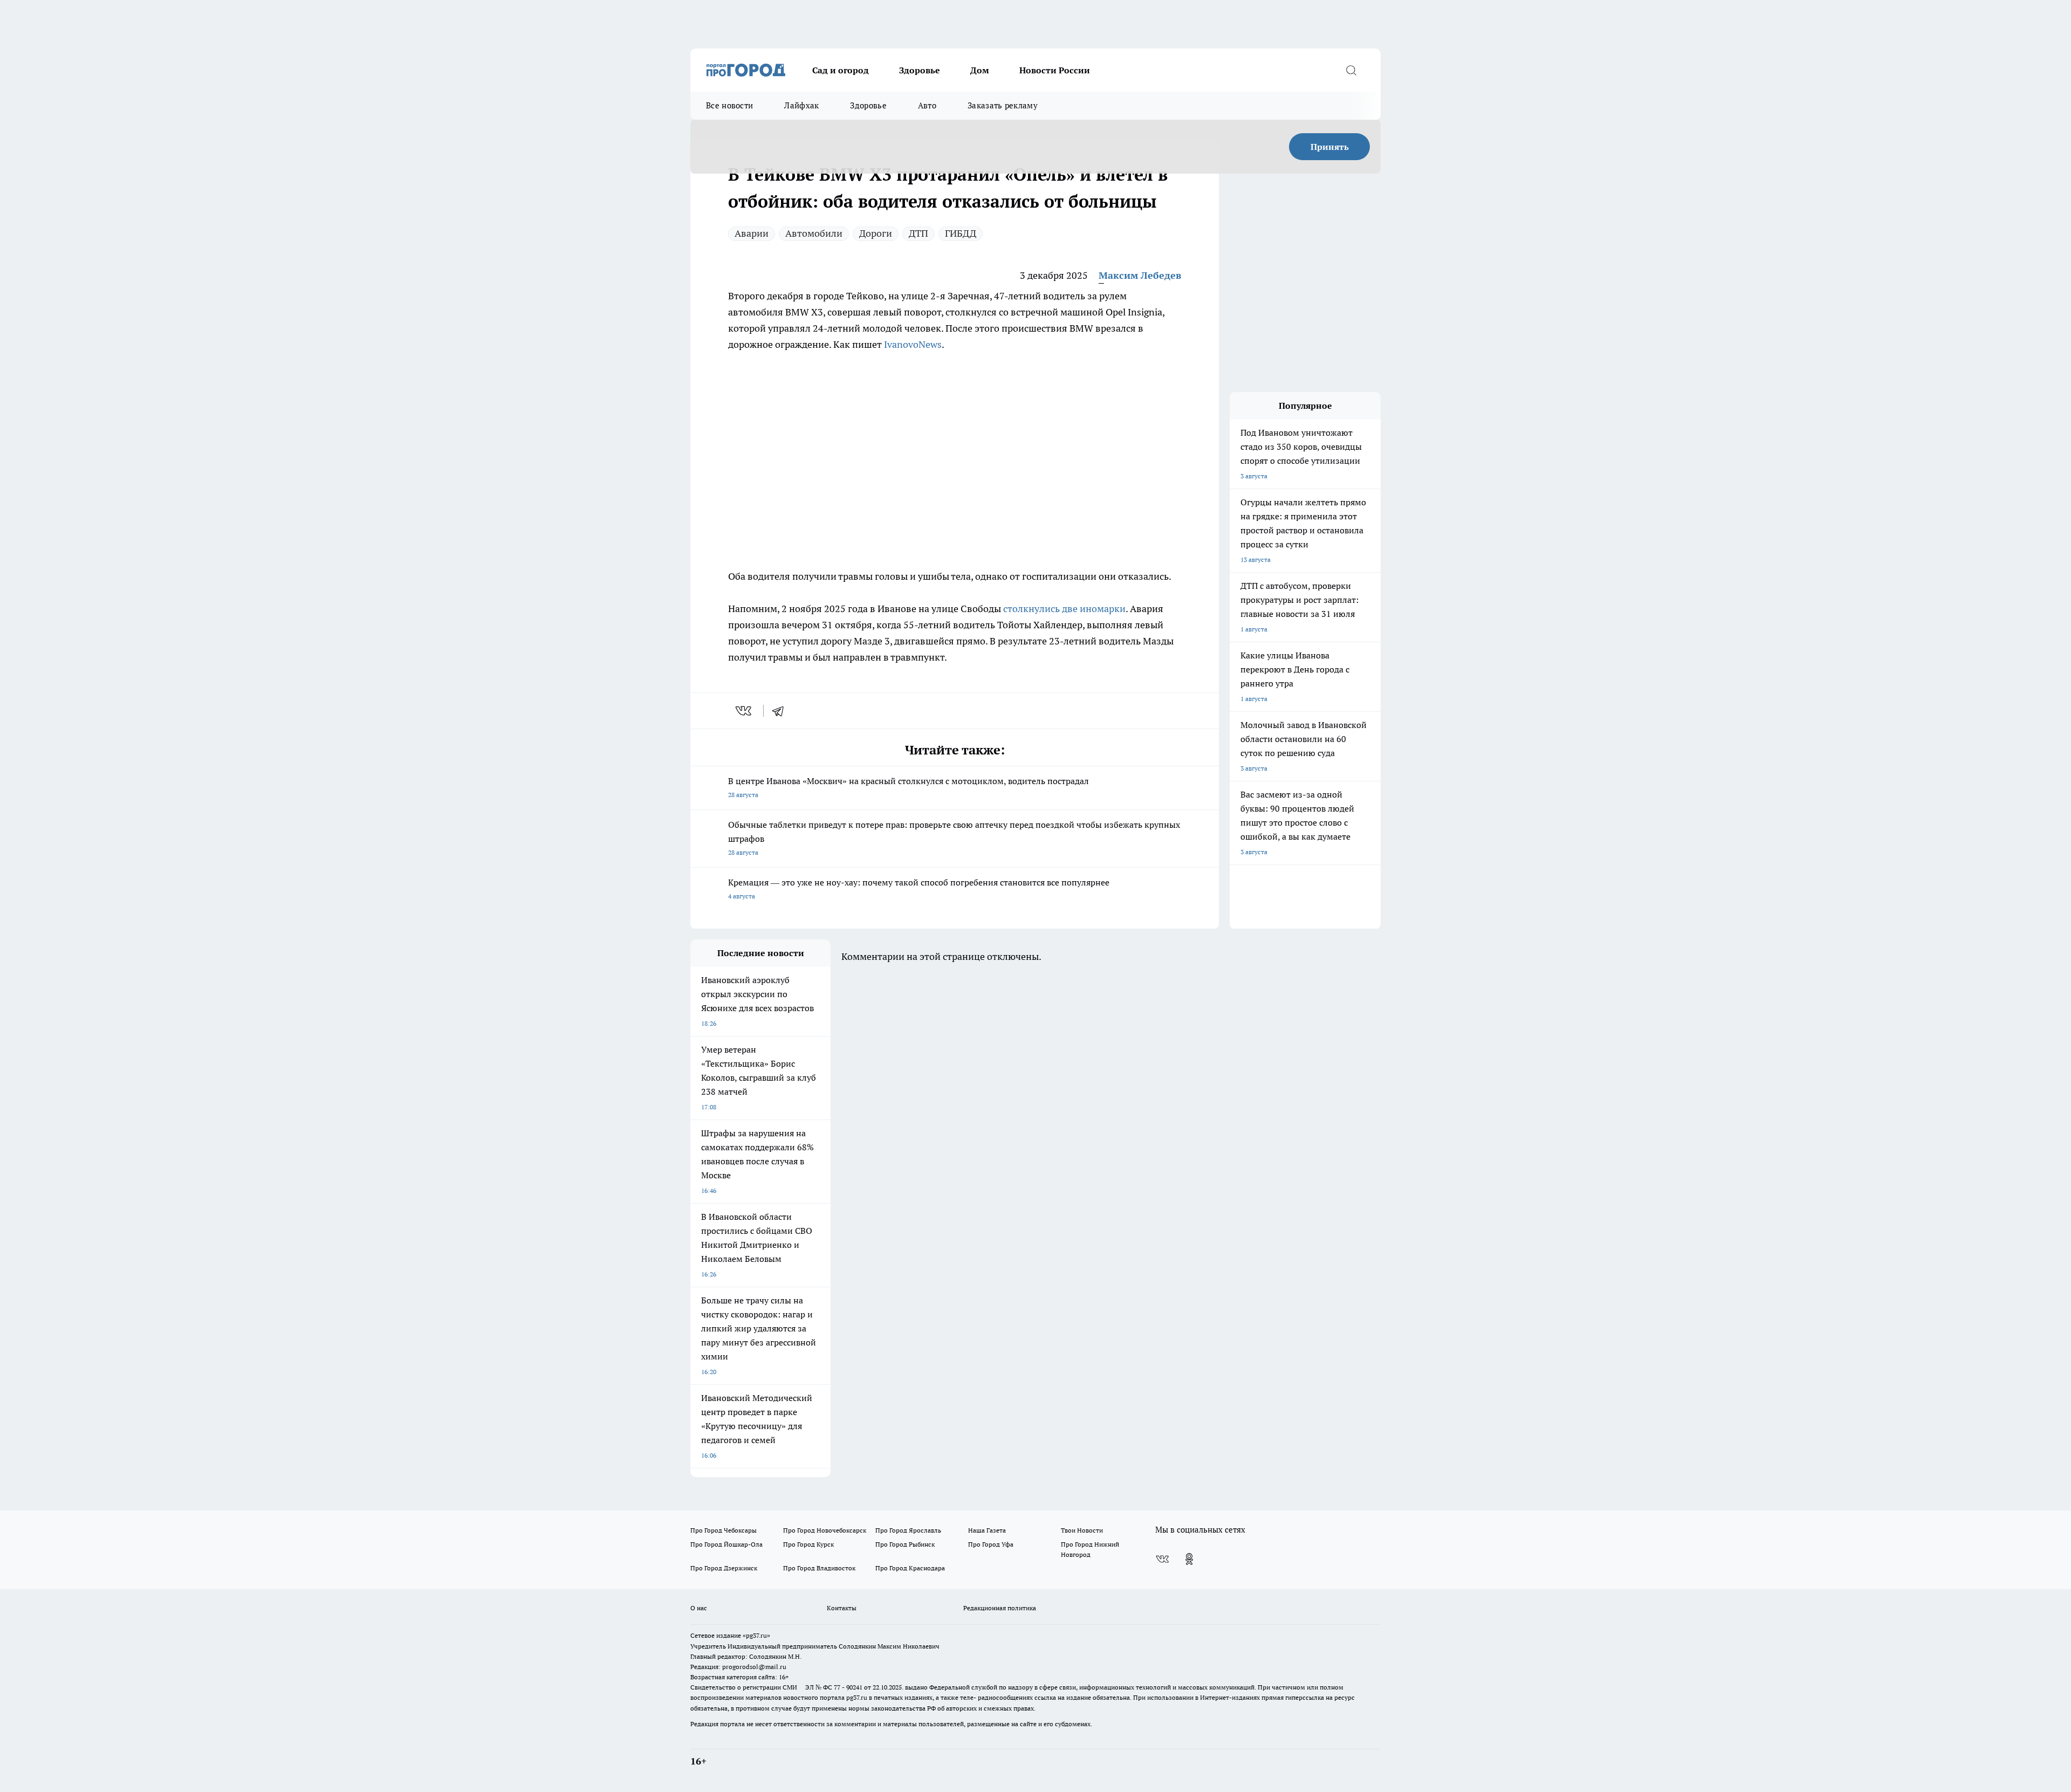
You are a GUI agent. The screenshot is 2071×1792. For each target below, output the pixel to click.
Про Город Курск (808, 1544)
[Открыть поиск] (1351, 70)
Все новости (729, 105)
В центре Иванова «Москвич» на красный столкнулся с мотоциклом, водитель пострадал (908, 787)
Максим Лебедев (1140, 275)
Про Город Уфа (991, 1544)
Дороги (876, 233)
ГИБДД (961, 233)
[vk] (745, 711)
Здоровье (920, 70)
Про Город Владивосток (819, 1568)
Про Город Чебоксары (724, 1530)
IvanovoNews (913, 344)
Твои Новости (1082, 1530)
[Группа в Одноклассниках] (1189, 1559)
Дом (980, 70)
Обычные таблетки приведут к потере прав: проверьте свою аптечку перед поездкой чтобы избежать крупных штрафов (954, 838)
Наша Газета (987, 1530)
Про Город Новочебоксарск (825, 1530)
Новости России (1055, 70)
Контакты (842, 1608)
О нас (699, 1608)
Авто (927, 105)
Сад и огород (841, 70)
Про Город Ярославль (908, 1530)
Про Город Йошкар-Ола (726, 1544)
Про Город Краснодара (910, 1568)
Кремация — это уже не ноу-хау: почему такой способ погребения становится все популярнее (919, 888)
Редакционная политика (1000, 1608)
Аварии (752, 233)
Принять (1330, 147)
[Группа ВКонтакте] (1162, 1559)
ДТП (918, 233)
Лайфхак (801, 105)
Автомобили (814, 233)
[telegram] (781, 711)
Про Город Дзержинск (724, 1568)
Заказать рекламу (1003, 105)
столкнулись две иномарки (1064, 609)
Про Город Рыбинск (905, 1544)
